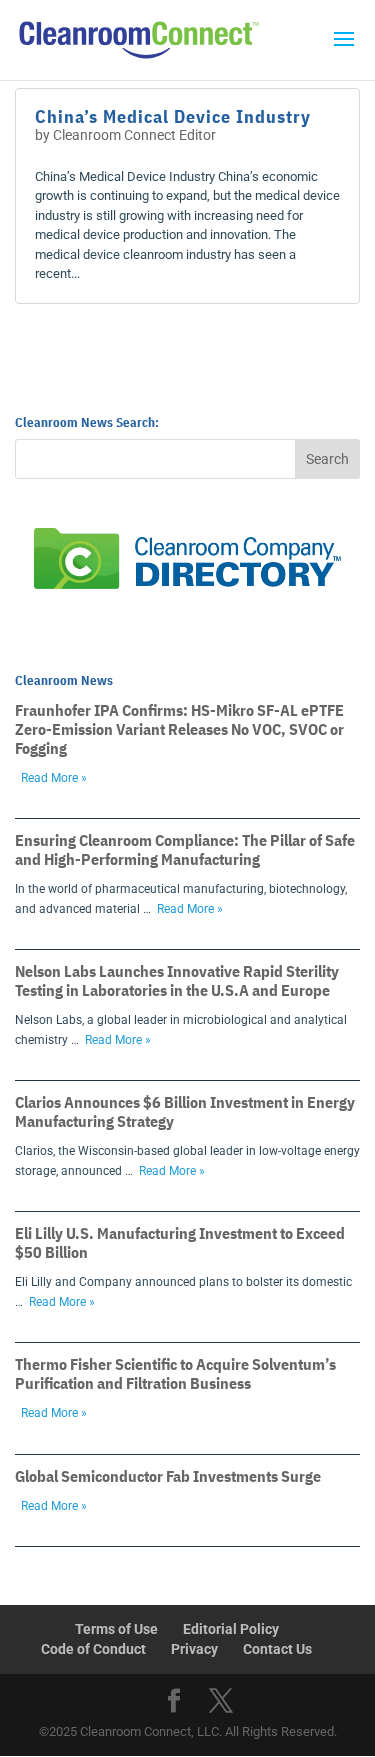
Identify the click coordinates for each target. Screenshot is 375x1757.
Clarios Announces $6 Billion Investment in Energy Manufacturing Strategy (185, 1111)
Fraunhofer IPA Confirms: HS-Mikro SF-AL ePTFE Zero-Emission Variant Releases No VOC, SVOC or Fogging (179, 729)
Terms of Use (116, 1629)
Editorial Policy (231, 1629)
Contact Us (277, 1649)
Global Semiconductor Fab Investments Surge (168, 1476)
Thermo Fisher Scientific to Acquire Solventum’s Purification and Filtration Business (175, 1373)
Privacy (194, 1649)
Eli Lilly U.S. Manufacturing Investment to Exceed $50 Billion (180, 1242)
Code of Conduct (93, 1649)
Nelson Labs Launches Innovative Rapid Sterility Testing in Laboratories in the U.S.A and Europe (177, 980)
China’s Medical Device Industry (173, 116)
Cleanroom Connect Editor (134, 135)
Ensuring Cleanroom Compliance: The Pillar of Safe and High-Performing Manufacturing (185, 849)
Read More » (54, 778)
